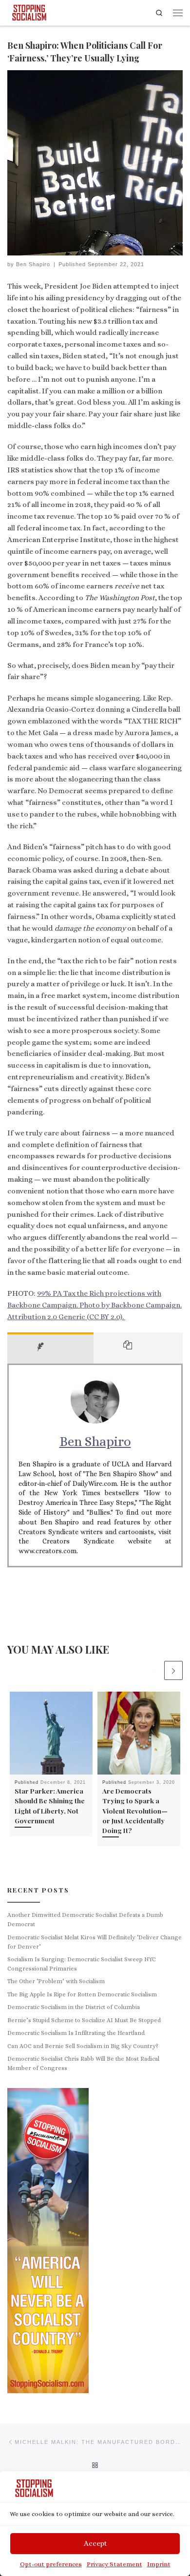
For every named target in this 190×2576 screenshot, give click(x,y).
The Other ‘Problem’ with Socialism (56, 1981)
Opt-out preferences (51, 2564)
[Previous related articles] (153, 1670)
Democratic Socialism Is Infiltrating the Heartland (76, 2033)
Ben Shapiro (33, 264)
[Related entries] (138, 1348)
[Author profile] (50, 1348)
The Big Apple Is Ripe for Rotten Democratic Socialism (82, 1994)
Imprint (159, 2564)
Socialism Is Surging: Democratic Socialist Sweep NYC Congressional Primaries (82, 1964)
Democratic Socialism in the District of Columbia (74, 2007)
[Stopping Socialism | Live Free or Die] (29, 11)
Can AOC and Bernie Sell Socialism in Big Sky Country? (83, 2046)
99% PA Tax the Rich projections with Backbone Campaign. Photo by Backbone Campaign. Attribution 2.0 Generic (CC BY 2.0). (95, 1305)
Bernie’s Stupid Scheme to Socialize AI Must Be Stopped (84, 2020)
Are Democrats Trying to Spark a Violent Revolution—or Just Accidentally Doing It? (135, 1810)
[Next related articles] (173, 1670)
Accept (95, 2543)
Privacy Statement (114, 2564)
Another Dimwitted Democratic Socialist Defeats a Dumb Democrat (85, 1920)
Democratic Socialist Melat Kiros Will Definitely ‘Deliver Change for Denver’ (95, 1942)
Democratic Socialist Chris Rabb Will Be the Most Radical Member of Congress (83, 2063)
